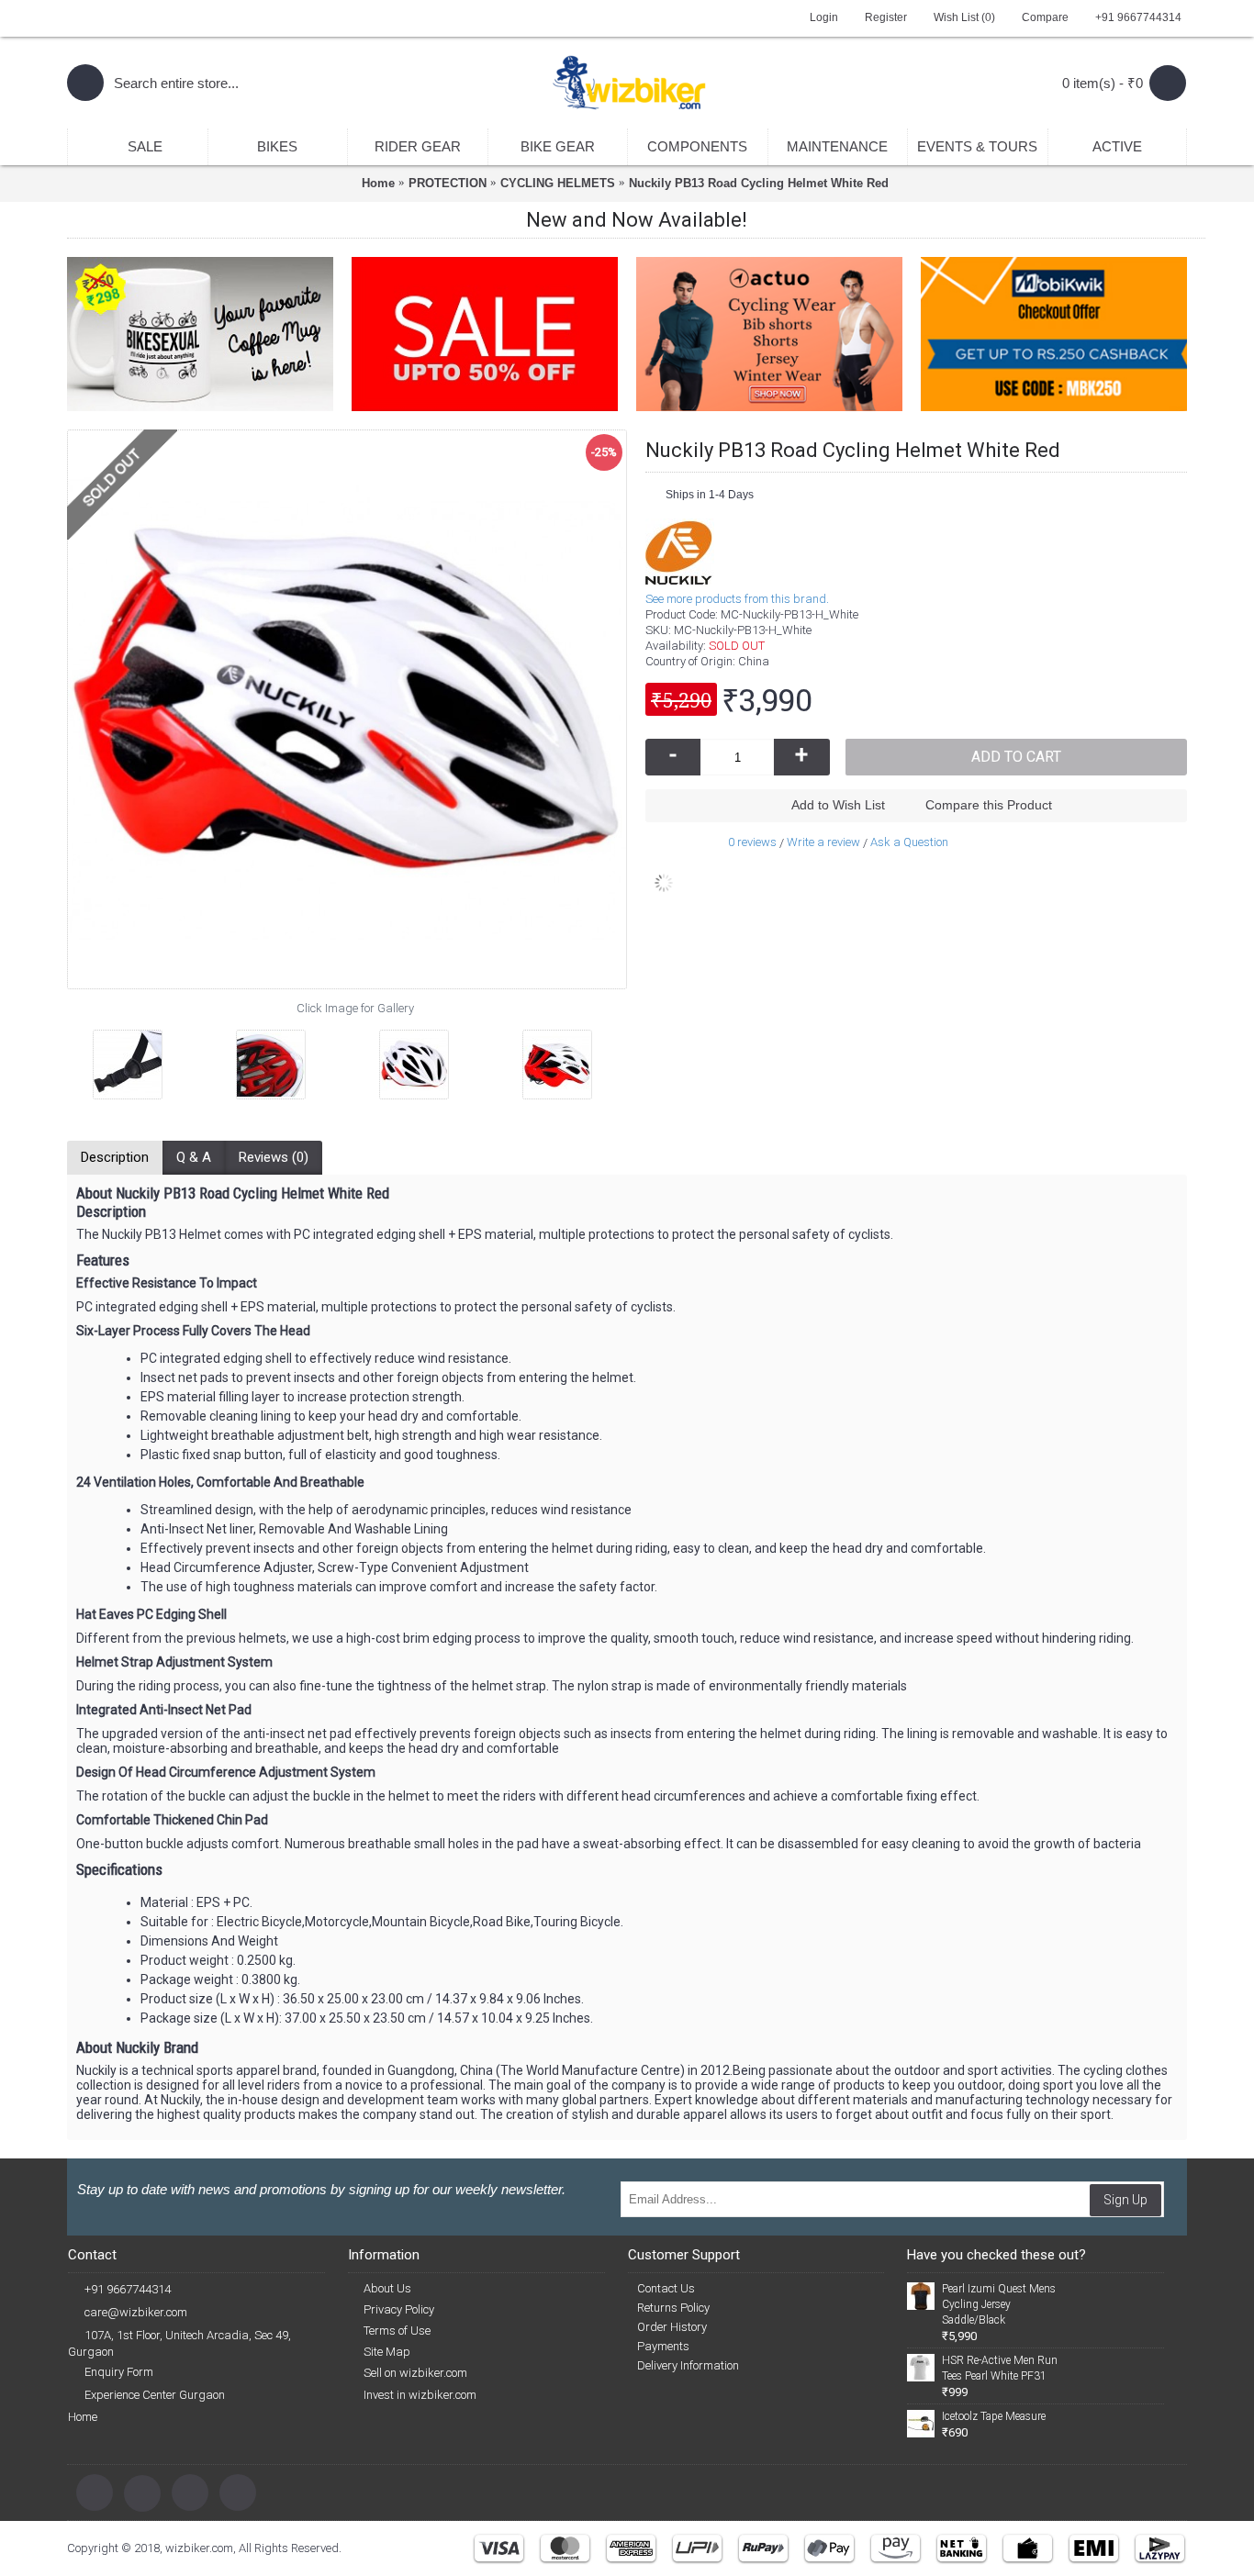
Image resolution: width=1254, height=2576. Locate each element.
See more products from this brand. (737, 599)
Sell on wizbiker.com (415, 2373)
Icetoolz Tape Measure (994, 2416)
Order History (672, 2327)
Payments (663, 2346)
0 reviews (752, 842)
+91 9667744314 (128, 2289)
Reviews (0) (274, 1157)
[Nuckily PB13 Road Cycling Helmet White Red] (109, 1058)
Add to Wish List (838, 805)
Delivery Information (688, 2365)
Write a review (823, 842)
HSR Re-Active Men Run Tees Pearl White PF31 (1000, 2368)
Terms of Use (397, 2331)
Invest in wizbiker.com (420, 2395)
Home (83, 2417)
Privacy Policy (399, 2309)
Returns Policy (673, 2308)
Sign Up (1125, 2200)
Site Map (387, 2352)
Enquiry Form (119, 2372)
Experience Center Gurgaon (155, 2395)
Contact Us (666, 2288)
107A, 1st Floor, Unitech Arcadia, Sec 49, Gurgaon (179, 2343)
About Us (387, 2288)
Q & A (194, 1157)
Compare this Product (989, 805)
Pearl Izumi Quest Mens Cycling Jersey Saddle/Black (999, 2304)
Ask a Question (909, 842)
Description (115, 1157)
